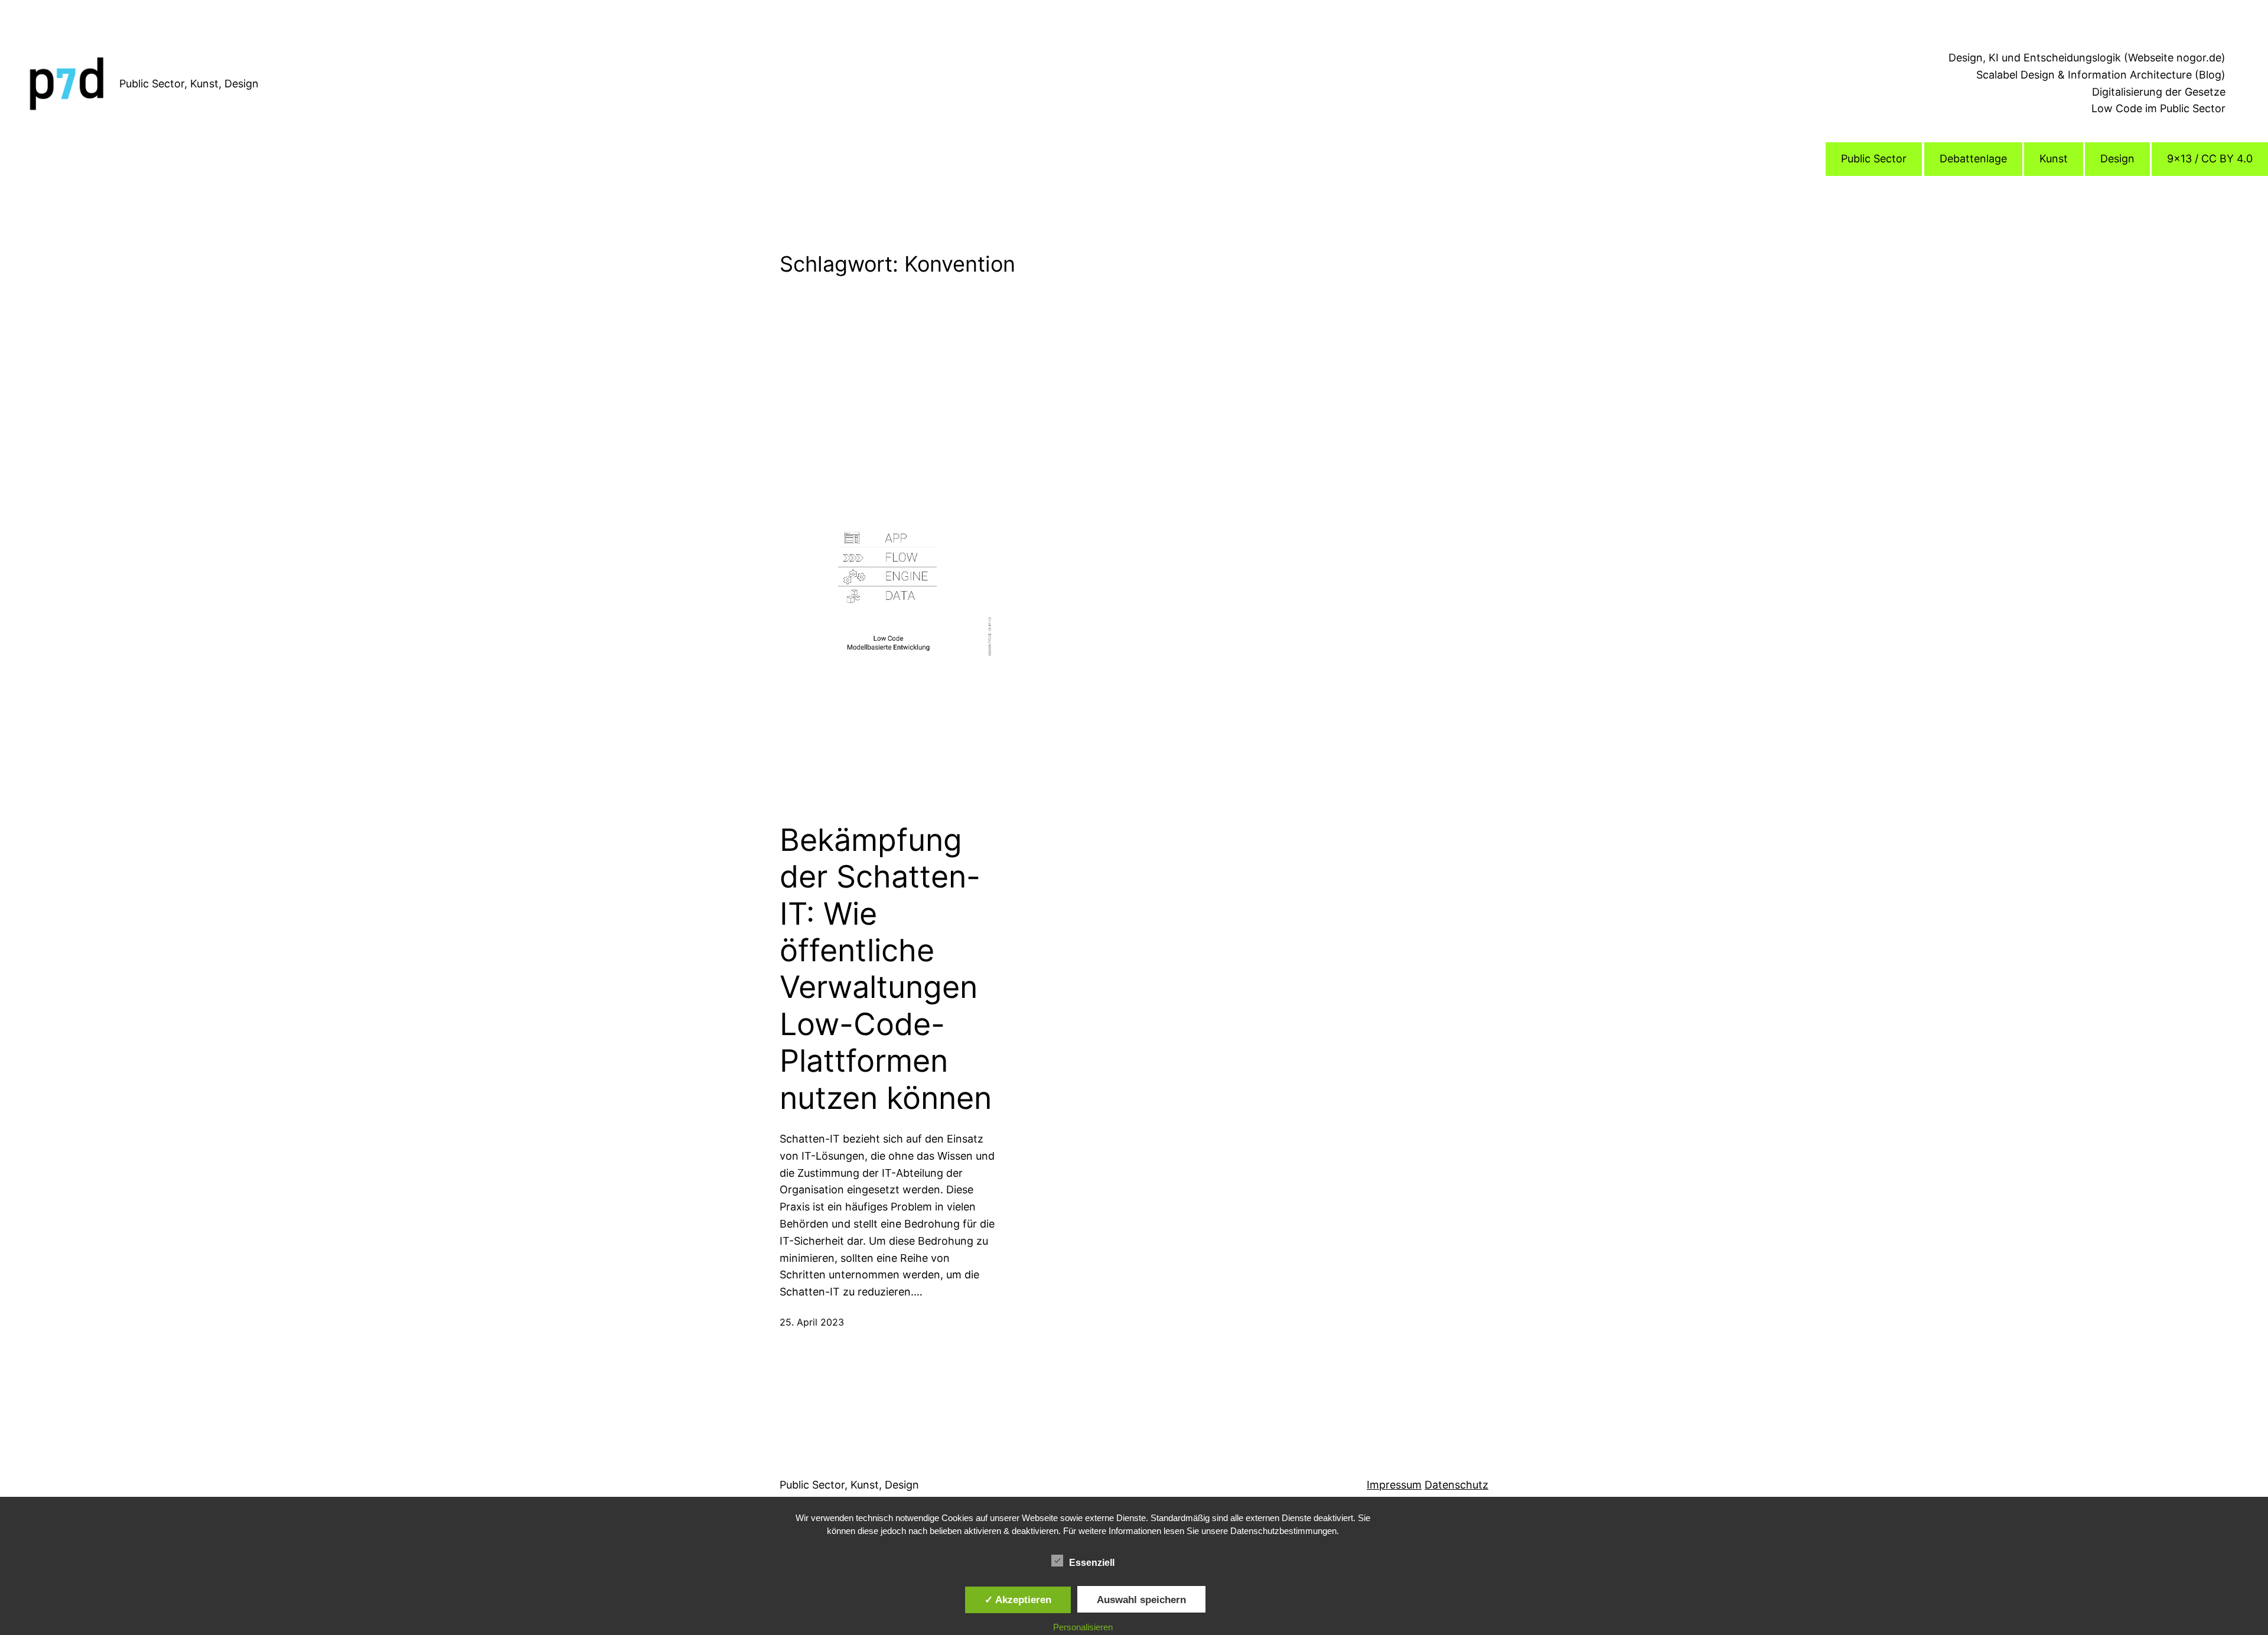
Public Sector (1874, 159)
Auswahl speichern (1141, 1600)
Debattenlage (1973, 159)
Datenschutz (1456, 1485)
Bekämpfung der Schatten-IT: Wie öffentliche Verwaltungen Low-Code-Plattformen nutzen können (886, 969)
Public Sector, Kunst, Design (189, 84)
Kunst (2054, 159)
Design (2117, 159)
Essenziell (1092, 1563)
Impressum (1394, 1485)
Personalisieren (1083, 1627)
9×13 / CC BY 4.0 (2210, 159)
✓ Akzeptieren (1018, 1600)
